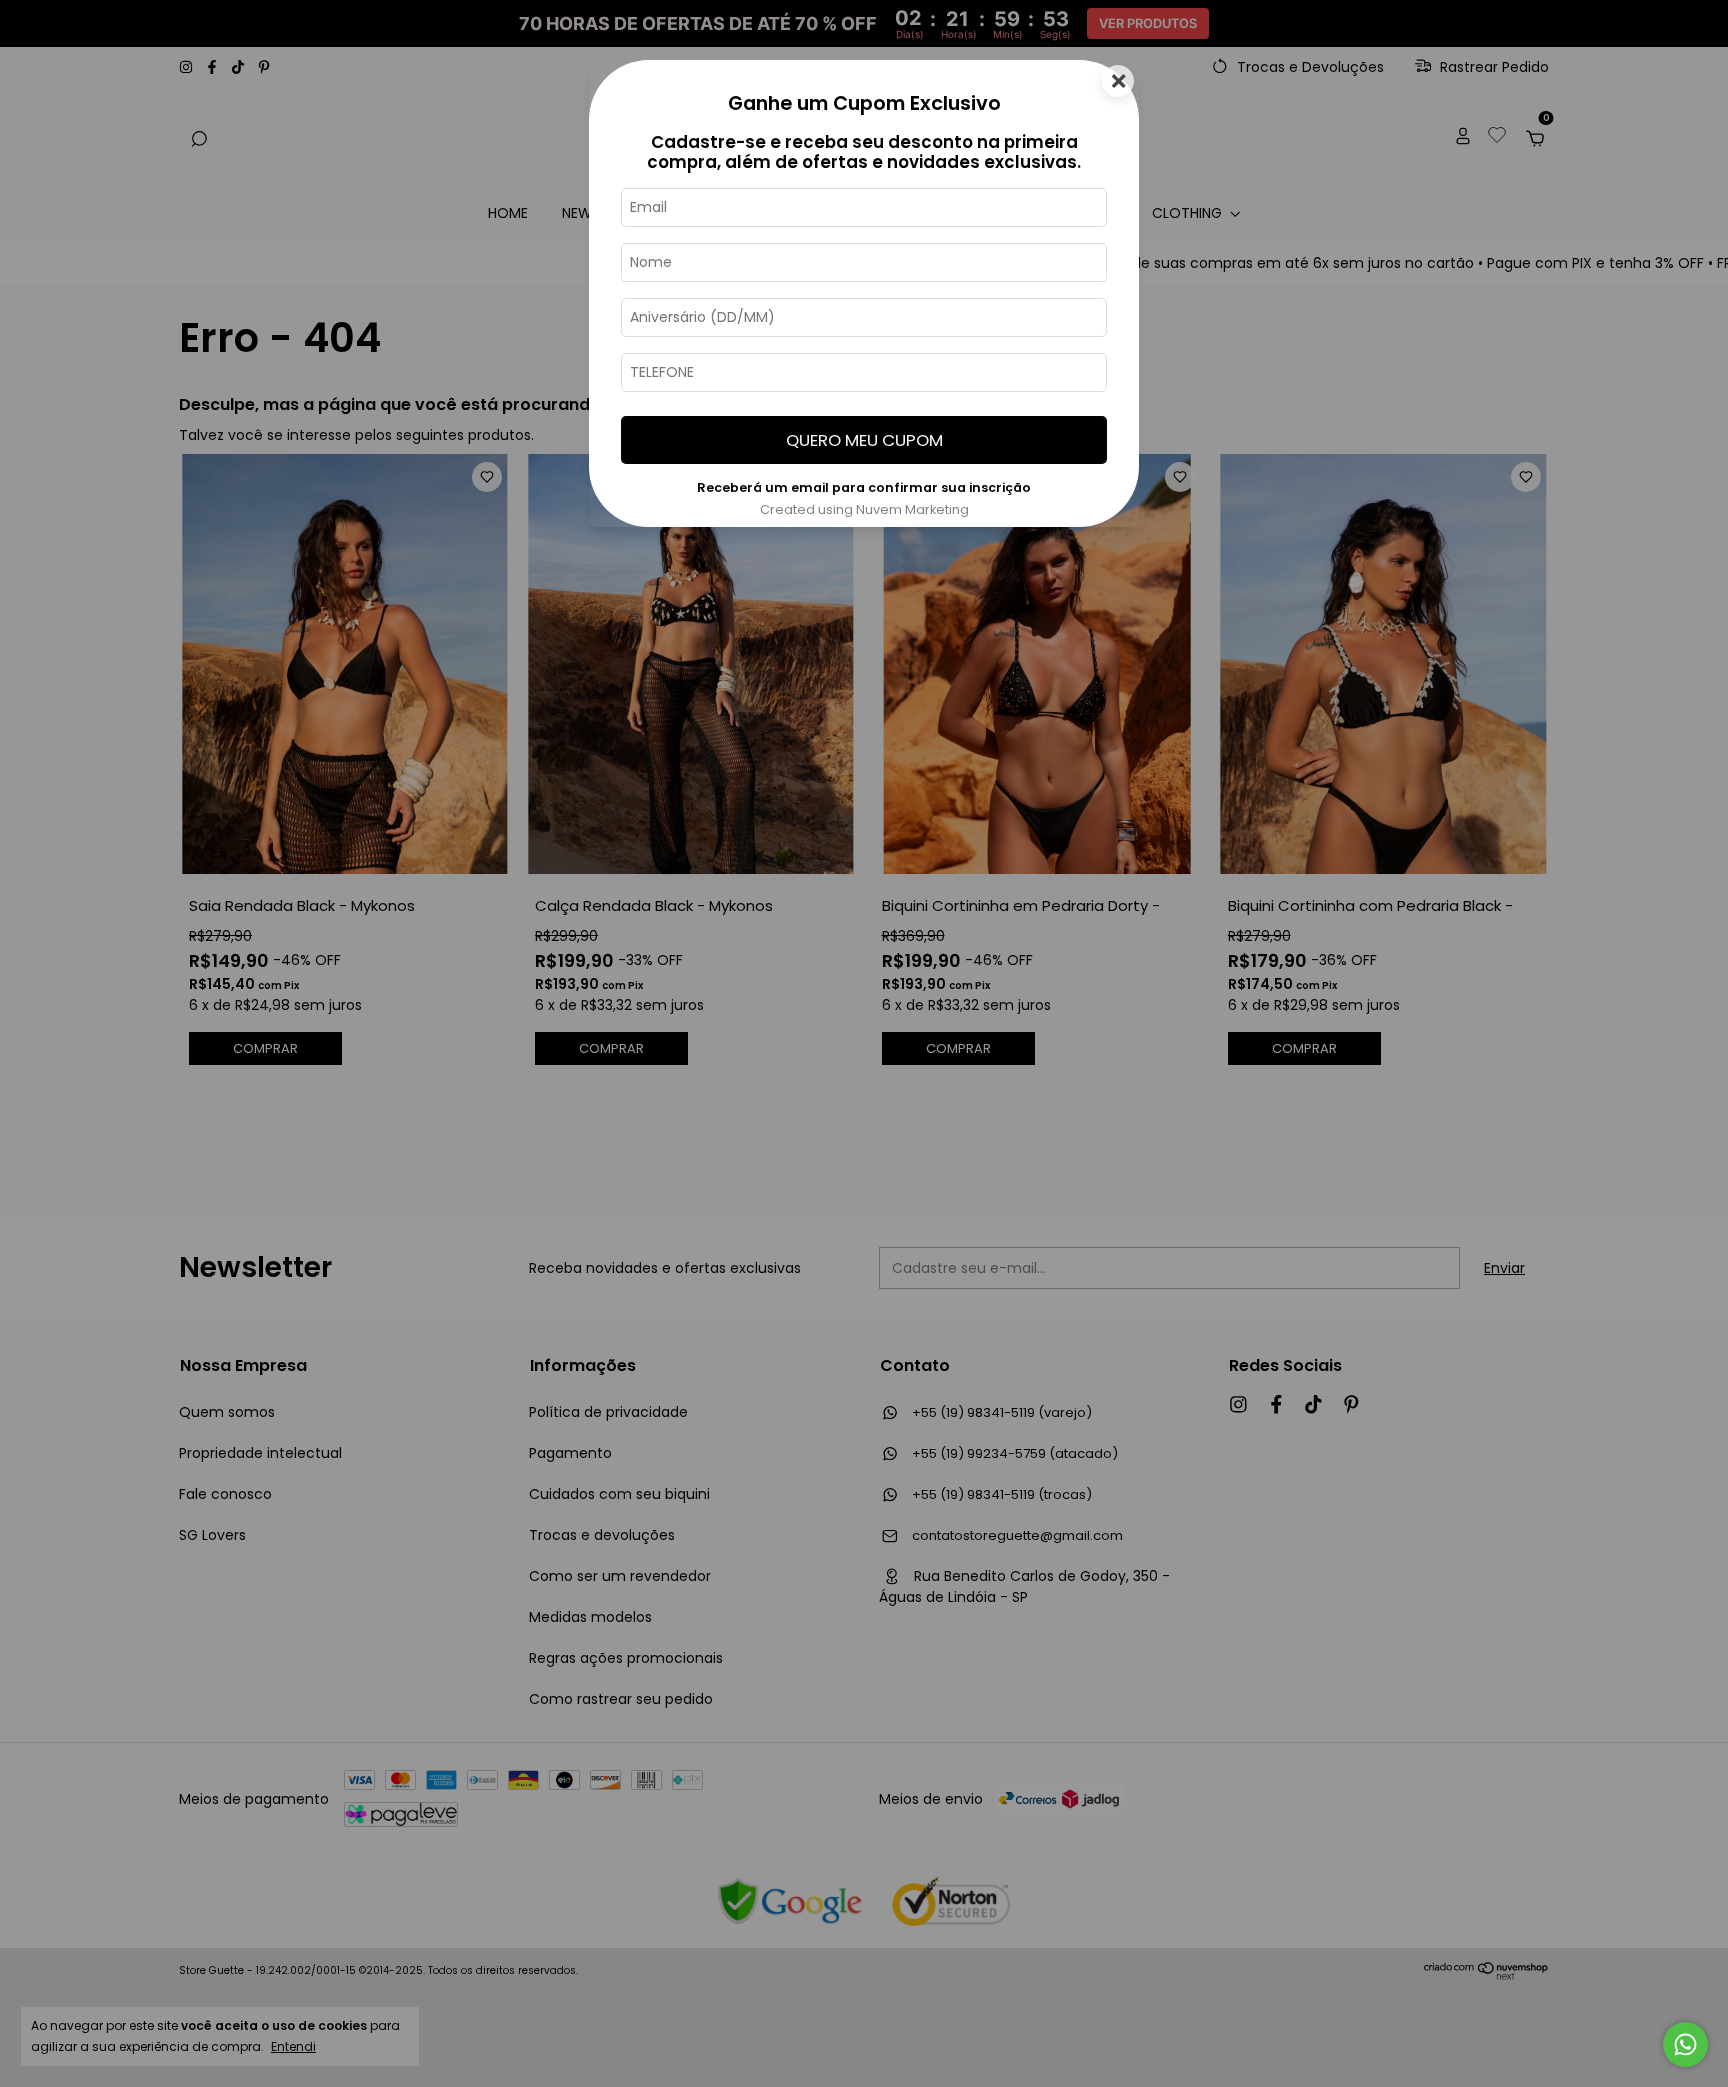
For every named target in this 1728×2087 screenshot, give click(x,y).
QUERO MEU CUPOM (864, 440)
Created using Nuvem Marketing (864, 509)
